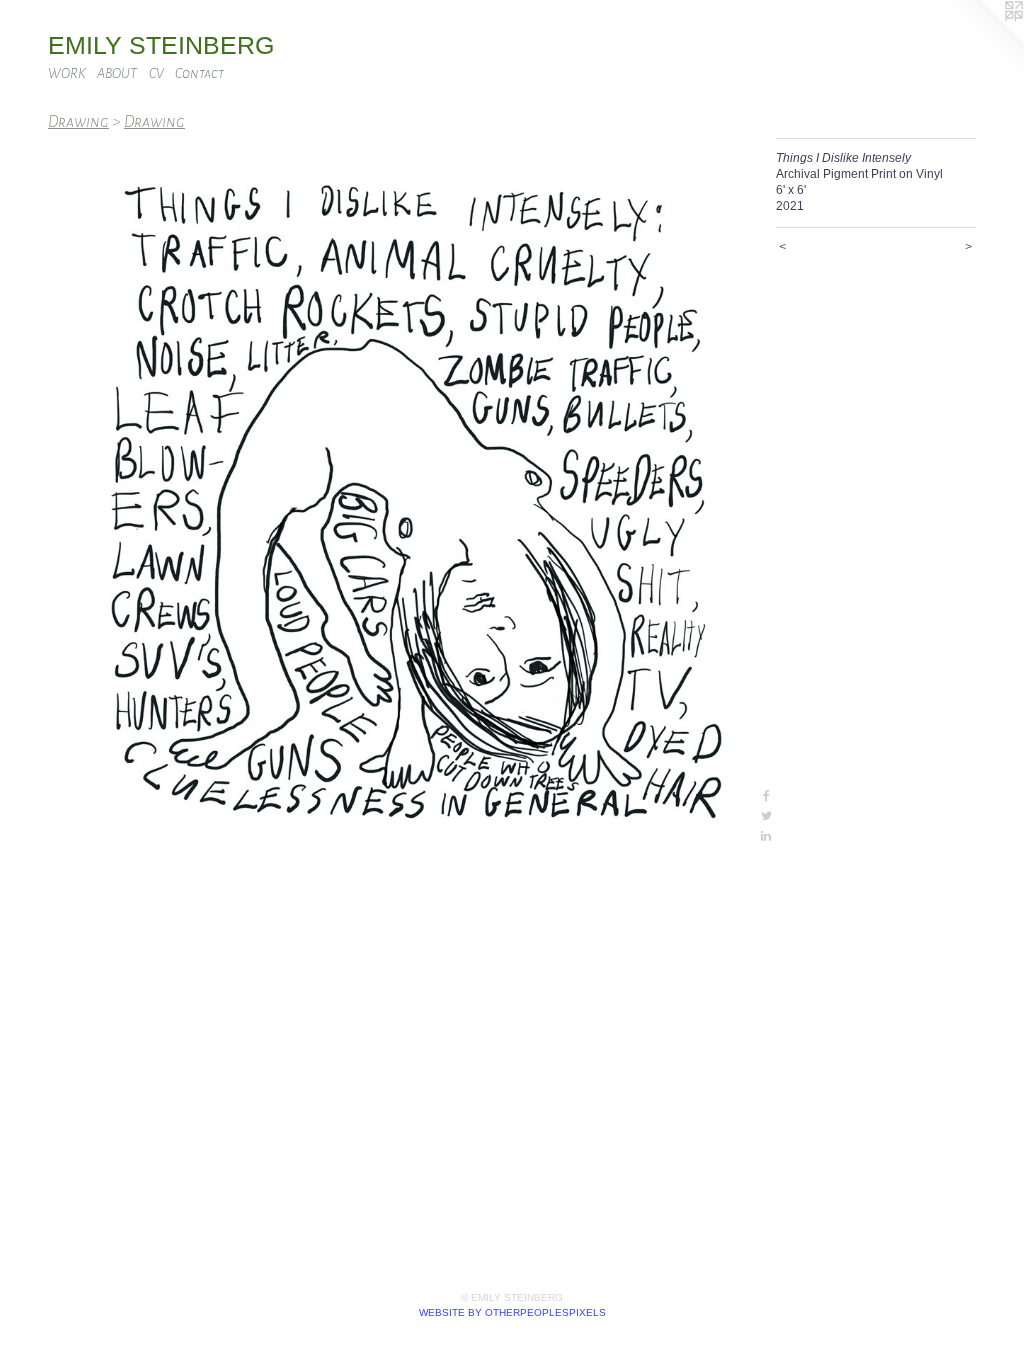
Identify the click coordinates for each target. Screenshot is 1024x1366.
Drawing (78, 121)
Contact (199, 73)
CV (156, 73)
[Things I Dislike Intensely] (402, 492)
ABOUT (117, 73)
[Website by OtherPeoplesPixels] (984, 40)
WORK (67, 73)
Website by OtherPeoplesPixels (512, 1312)
